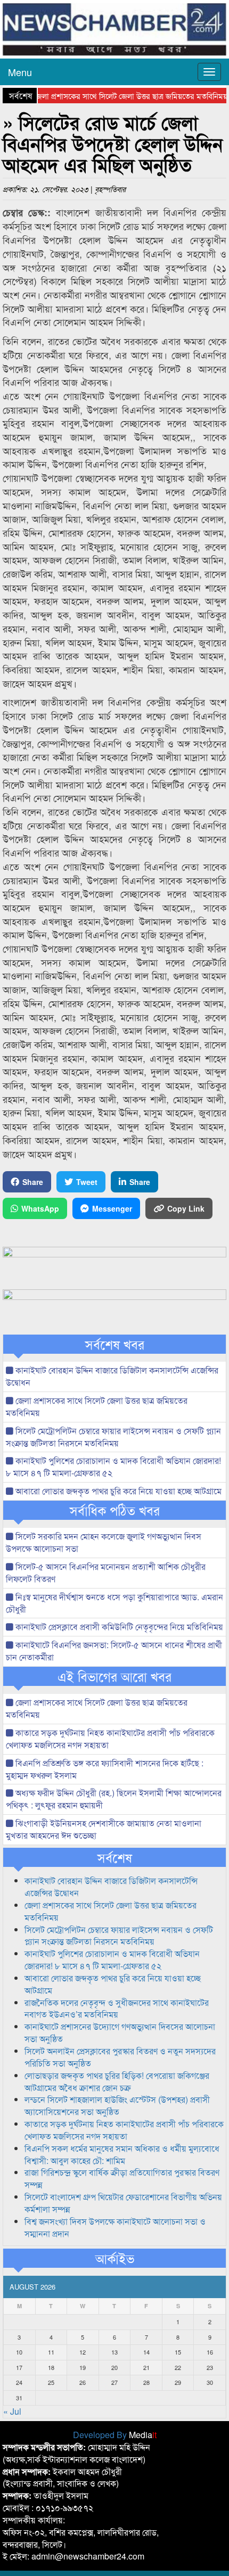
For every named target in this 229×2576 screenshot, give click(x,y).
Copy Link (186, 1208)
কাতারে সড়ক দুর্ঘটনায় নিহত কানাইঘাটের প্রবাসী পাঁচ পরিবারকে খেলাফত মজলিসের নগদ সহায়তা (110, 1739)
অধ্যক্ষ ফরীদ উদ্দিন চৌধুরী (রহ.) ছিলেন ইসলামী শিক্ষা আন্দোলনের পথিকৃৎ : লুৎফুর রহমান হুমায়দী (114, 1799)
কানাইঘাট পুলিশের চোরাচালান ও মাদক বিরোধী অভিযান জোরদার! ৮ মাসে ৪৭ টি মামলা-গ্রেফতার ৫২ (113, 1467)
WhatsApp (40, 1208)
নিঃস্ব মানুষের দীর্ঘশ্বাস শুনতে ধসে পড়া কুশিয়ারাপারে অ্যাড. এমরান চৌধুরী (114, 1603)
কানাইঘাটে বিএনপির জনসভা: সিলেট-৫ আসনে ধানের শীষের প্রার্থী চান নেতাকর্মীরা (114, 1651)
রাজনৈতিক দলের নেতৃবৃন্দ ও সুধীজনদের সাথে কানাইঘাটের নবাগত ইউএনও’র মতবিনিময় (117, 2009)
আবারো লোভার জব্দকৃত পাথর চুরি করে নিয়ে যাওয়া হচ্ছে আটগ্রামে (117, 1491)
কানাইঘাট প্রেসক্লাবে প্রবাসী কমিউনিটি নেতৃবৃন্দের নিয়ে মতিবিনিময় (118, 1627)
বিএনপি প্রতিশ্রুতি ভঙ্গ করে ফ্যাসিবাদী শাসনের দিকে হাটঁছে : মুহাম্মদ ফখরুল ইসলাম (105, 1769)
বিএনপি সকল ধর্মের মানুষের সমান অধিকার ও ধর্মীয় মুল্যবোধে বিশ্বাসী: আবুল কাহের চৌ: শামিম (122, 2154)
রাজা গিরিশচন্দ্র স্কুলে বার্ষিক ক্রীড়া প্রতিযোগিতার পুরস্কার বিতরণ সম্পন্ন (122, 2178)
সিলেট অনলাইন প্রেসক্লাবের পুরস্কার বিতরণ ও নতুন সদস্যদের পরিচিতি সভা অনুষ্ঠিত (120, 2057)
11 (51, 2352)
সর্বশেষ (115, 1857)
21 (146, 2367)
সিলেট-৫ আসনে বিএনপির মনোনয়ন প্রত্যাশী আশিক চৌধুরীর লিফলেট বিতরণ (106, 1573)
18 (51, 2367)
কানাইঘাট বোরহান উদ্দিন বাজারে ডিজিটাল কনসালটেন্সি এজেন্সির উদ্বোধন (112, 1376)
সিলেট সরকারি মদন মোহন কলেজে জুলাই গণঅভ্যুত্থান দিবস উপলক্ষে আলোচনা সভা (104, 1542)
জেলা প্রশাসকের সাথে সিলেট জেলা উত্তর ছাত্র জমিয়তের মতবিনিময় (114, 96)
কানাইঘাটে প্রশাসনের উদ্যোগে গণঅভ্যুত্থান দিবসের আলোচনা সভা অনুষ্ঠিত (120, 2032)
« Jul (12, 2411)
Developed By (115, 2435)
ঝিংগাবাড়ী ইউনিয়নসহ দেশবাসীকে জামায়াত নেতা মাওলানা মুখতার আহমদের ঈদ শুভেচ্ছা (104, 1829)
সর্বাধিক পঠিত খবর (115, 1510)
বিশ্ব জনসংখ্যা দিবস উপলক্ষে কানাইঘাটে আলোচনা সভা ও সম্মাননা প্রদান (115, 2227)
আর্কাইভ (115, 2258)
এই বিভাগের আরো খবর (114, 1676)
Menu (20, 72)
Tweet (87, 1182)
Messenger (112, 1208)
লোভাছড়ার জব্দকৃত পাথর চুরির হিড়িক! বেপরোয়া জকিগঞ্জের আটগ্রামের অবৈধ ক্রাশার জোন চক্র (117, 2081)
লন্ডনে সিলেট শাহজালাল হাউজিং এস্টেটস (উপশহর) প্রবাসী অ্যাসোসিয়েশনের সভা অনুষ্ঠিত (117, 2105)
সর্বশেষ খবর (115, 1344)
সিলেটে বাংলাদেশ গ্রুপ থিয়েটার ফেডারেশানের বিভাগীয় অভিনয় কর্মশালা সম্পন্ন (123, 2203)
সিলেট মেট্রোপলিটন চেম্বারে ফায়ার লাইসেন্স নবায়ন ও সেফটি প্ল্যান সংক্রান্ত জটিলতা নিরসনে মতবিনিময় (113, 1437)
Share (33, 1182)
